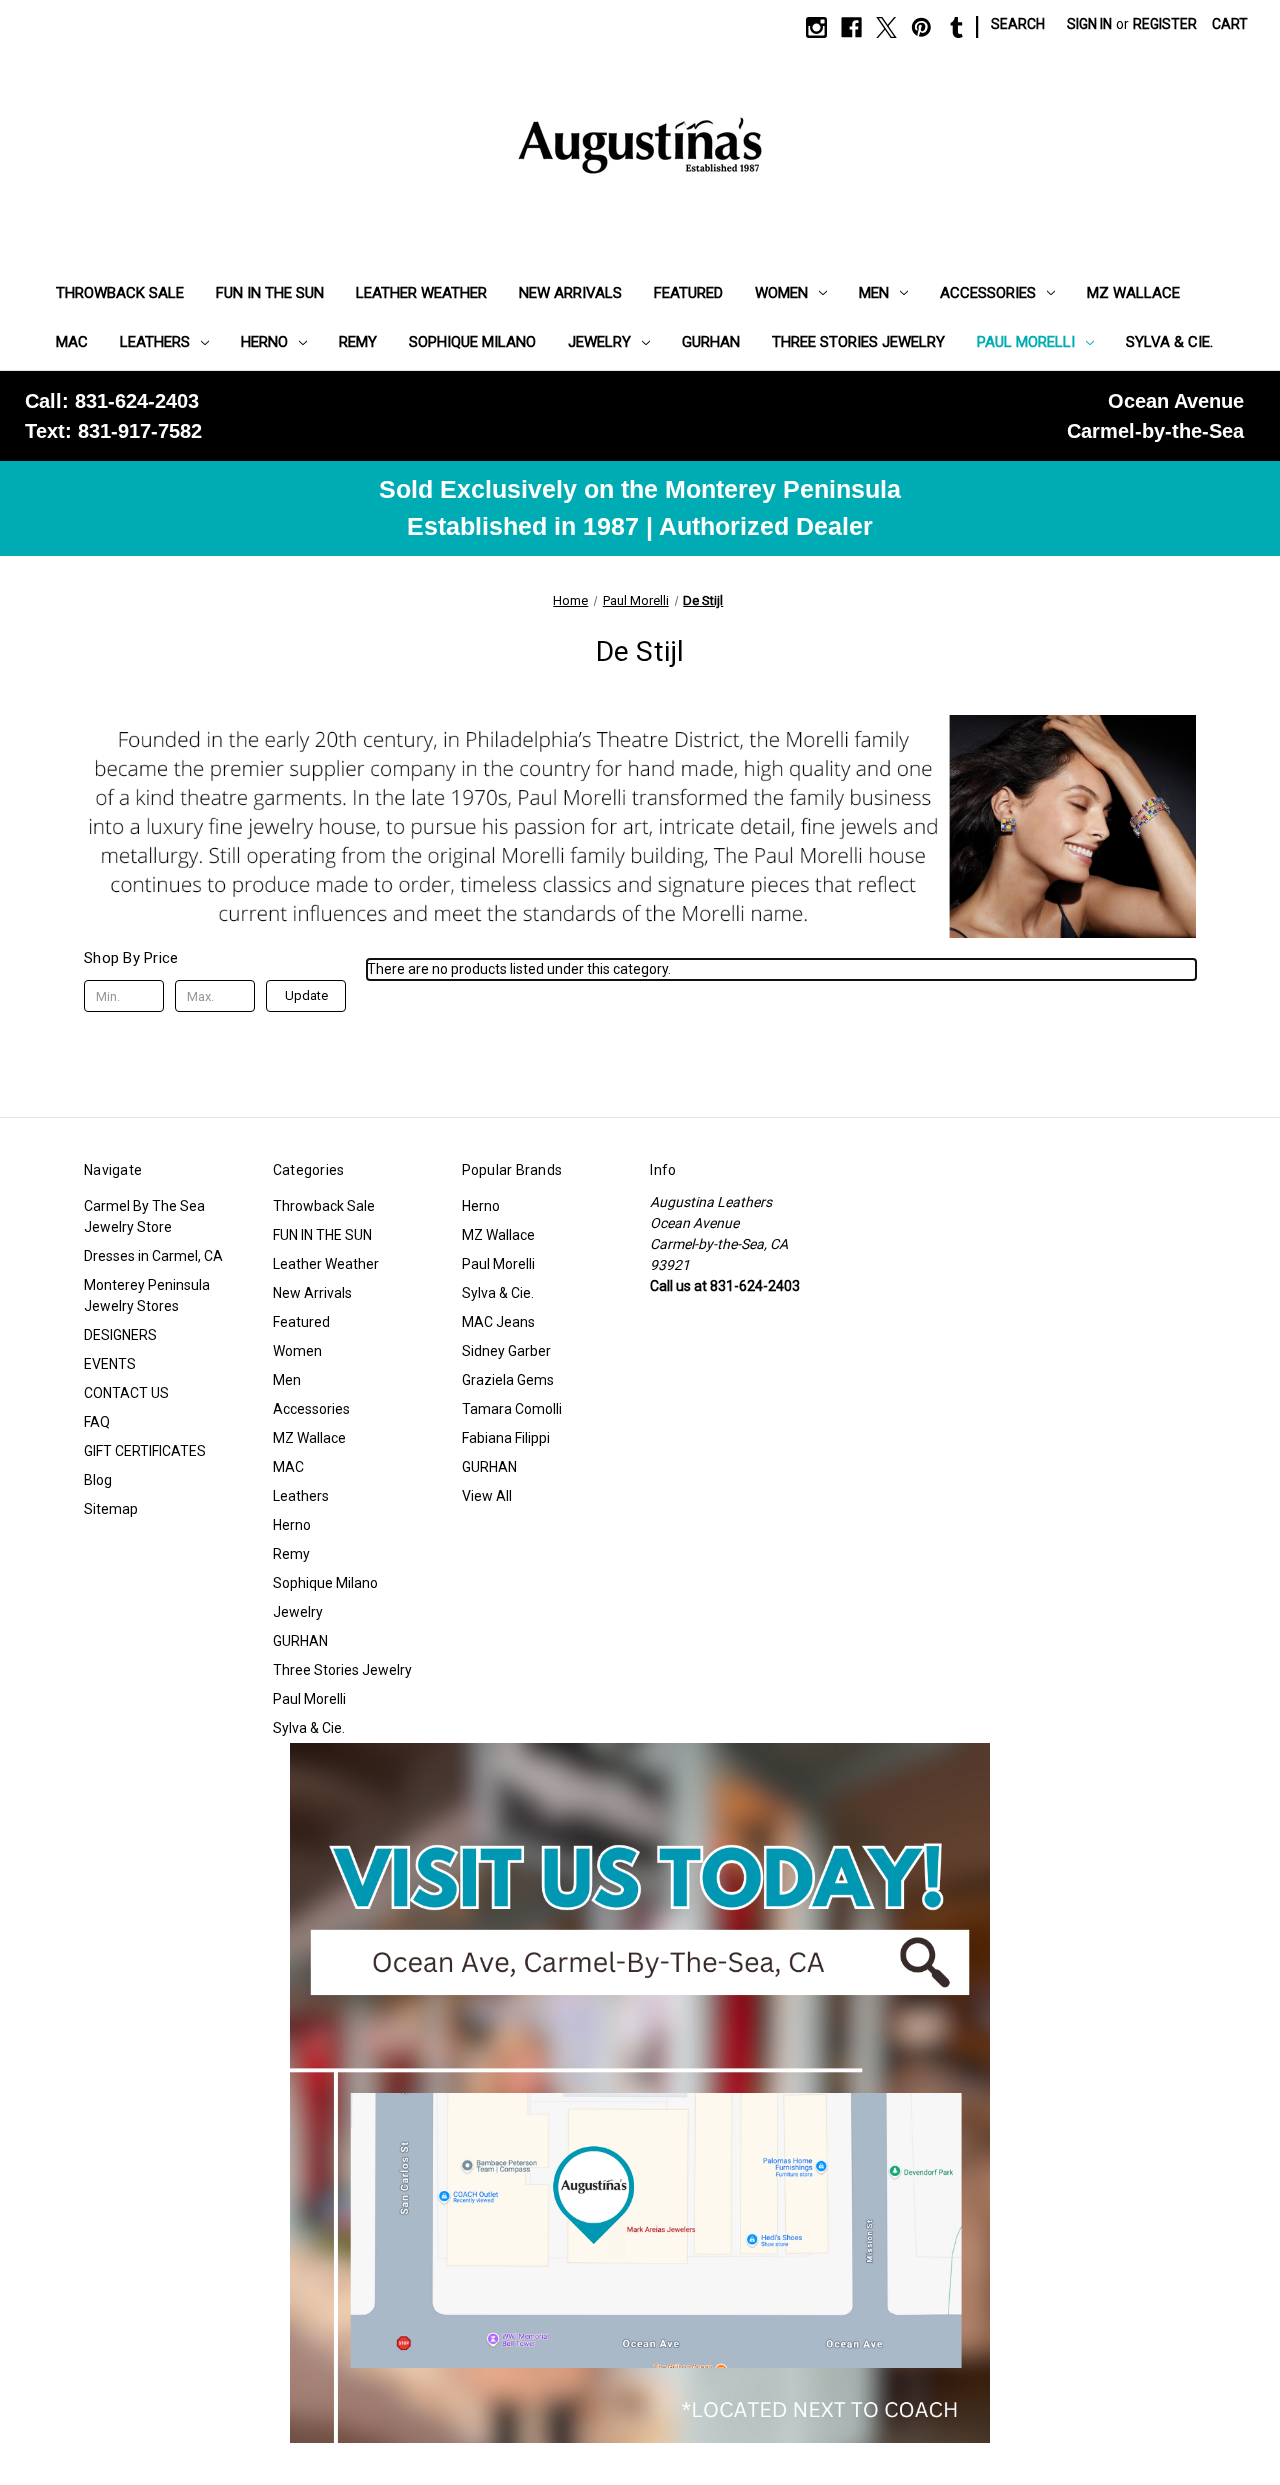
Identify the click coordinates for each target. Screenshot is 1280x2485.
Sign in (1089, 24)
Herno (264, 342)
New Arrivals (570, 293)
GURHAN (711, 342)
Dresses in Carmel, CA (153, 1256)
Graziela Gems (508, 1380)
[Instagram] (816, 27)
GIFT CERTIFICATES (145, 1451)
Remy (358, 342)
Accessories (988, 293)
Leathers (155, 342)
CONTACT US (126, 1393)
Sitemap (111, 1509)
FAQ (97, 1422)
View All (487, 1496)
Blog (98, 1480)
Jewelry (599, 342)
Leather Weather (421, 293)
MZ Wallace (1133, 293)
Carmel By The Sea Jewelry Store (144, 1216)
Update (306, 995)
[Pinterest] (921, 27)
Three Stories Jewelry (858, 342)
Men (874, 293)
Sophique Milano (472, 342)
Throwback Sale (120, 293)
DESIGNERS (120, 1335)
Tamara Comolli (512, 1409)
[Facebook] (851, 27)
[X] (886, 27)
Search (1018, 24)
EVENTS (110, 1364)
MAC (72, 342)
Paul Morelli (1026, 342)
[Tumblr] (956, 27)
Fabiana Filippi (506, 1438)
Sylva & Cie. (1169, 342)
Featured (688, 293)
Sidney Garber (506, 1351)
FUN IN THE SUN (270, 293)
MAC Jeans (498, 1322)
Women (781, 293)
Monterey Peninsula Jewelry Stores (147, 1295)
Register (1165, 24)
